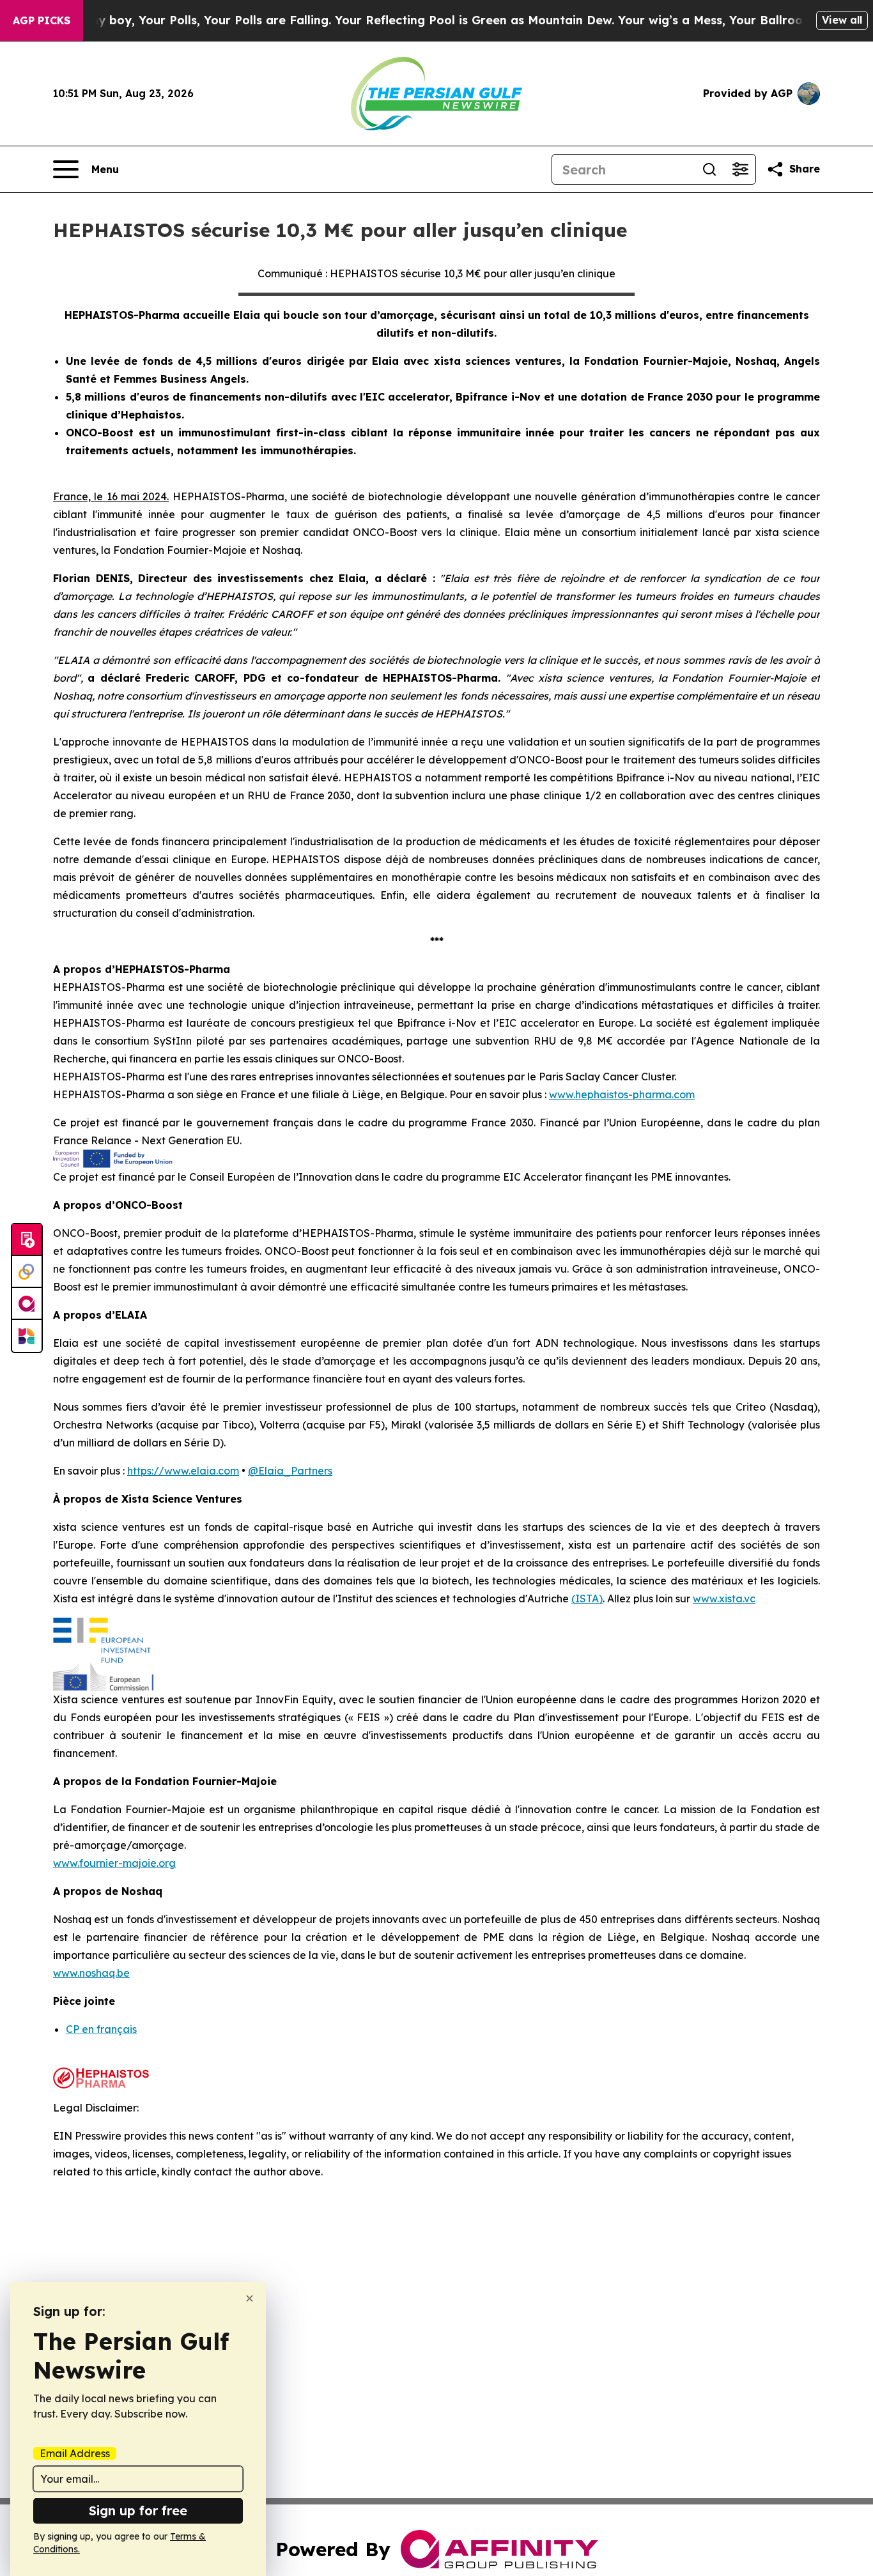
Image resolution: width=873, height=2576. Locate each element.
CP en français (101, 2029)
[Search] (709, 169)
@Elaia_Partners (290, 1471)
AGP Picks (42, 20)
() (587, 1598)
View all (842, 20)
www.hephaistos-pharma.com (622, 1094)
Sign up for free (138, 2511)
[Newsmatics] (27, 1336)
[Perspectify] (27, 1272)
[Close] (250, 2298)
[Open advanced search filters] (740, 169)
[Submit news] (27, 1240)
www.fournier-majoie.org (114, 1863)
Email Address (75, 2453)
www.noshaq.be (91, 1973)
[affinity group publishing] (27, 1304)
